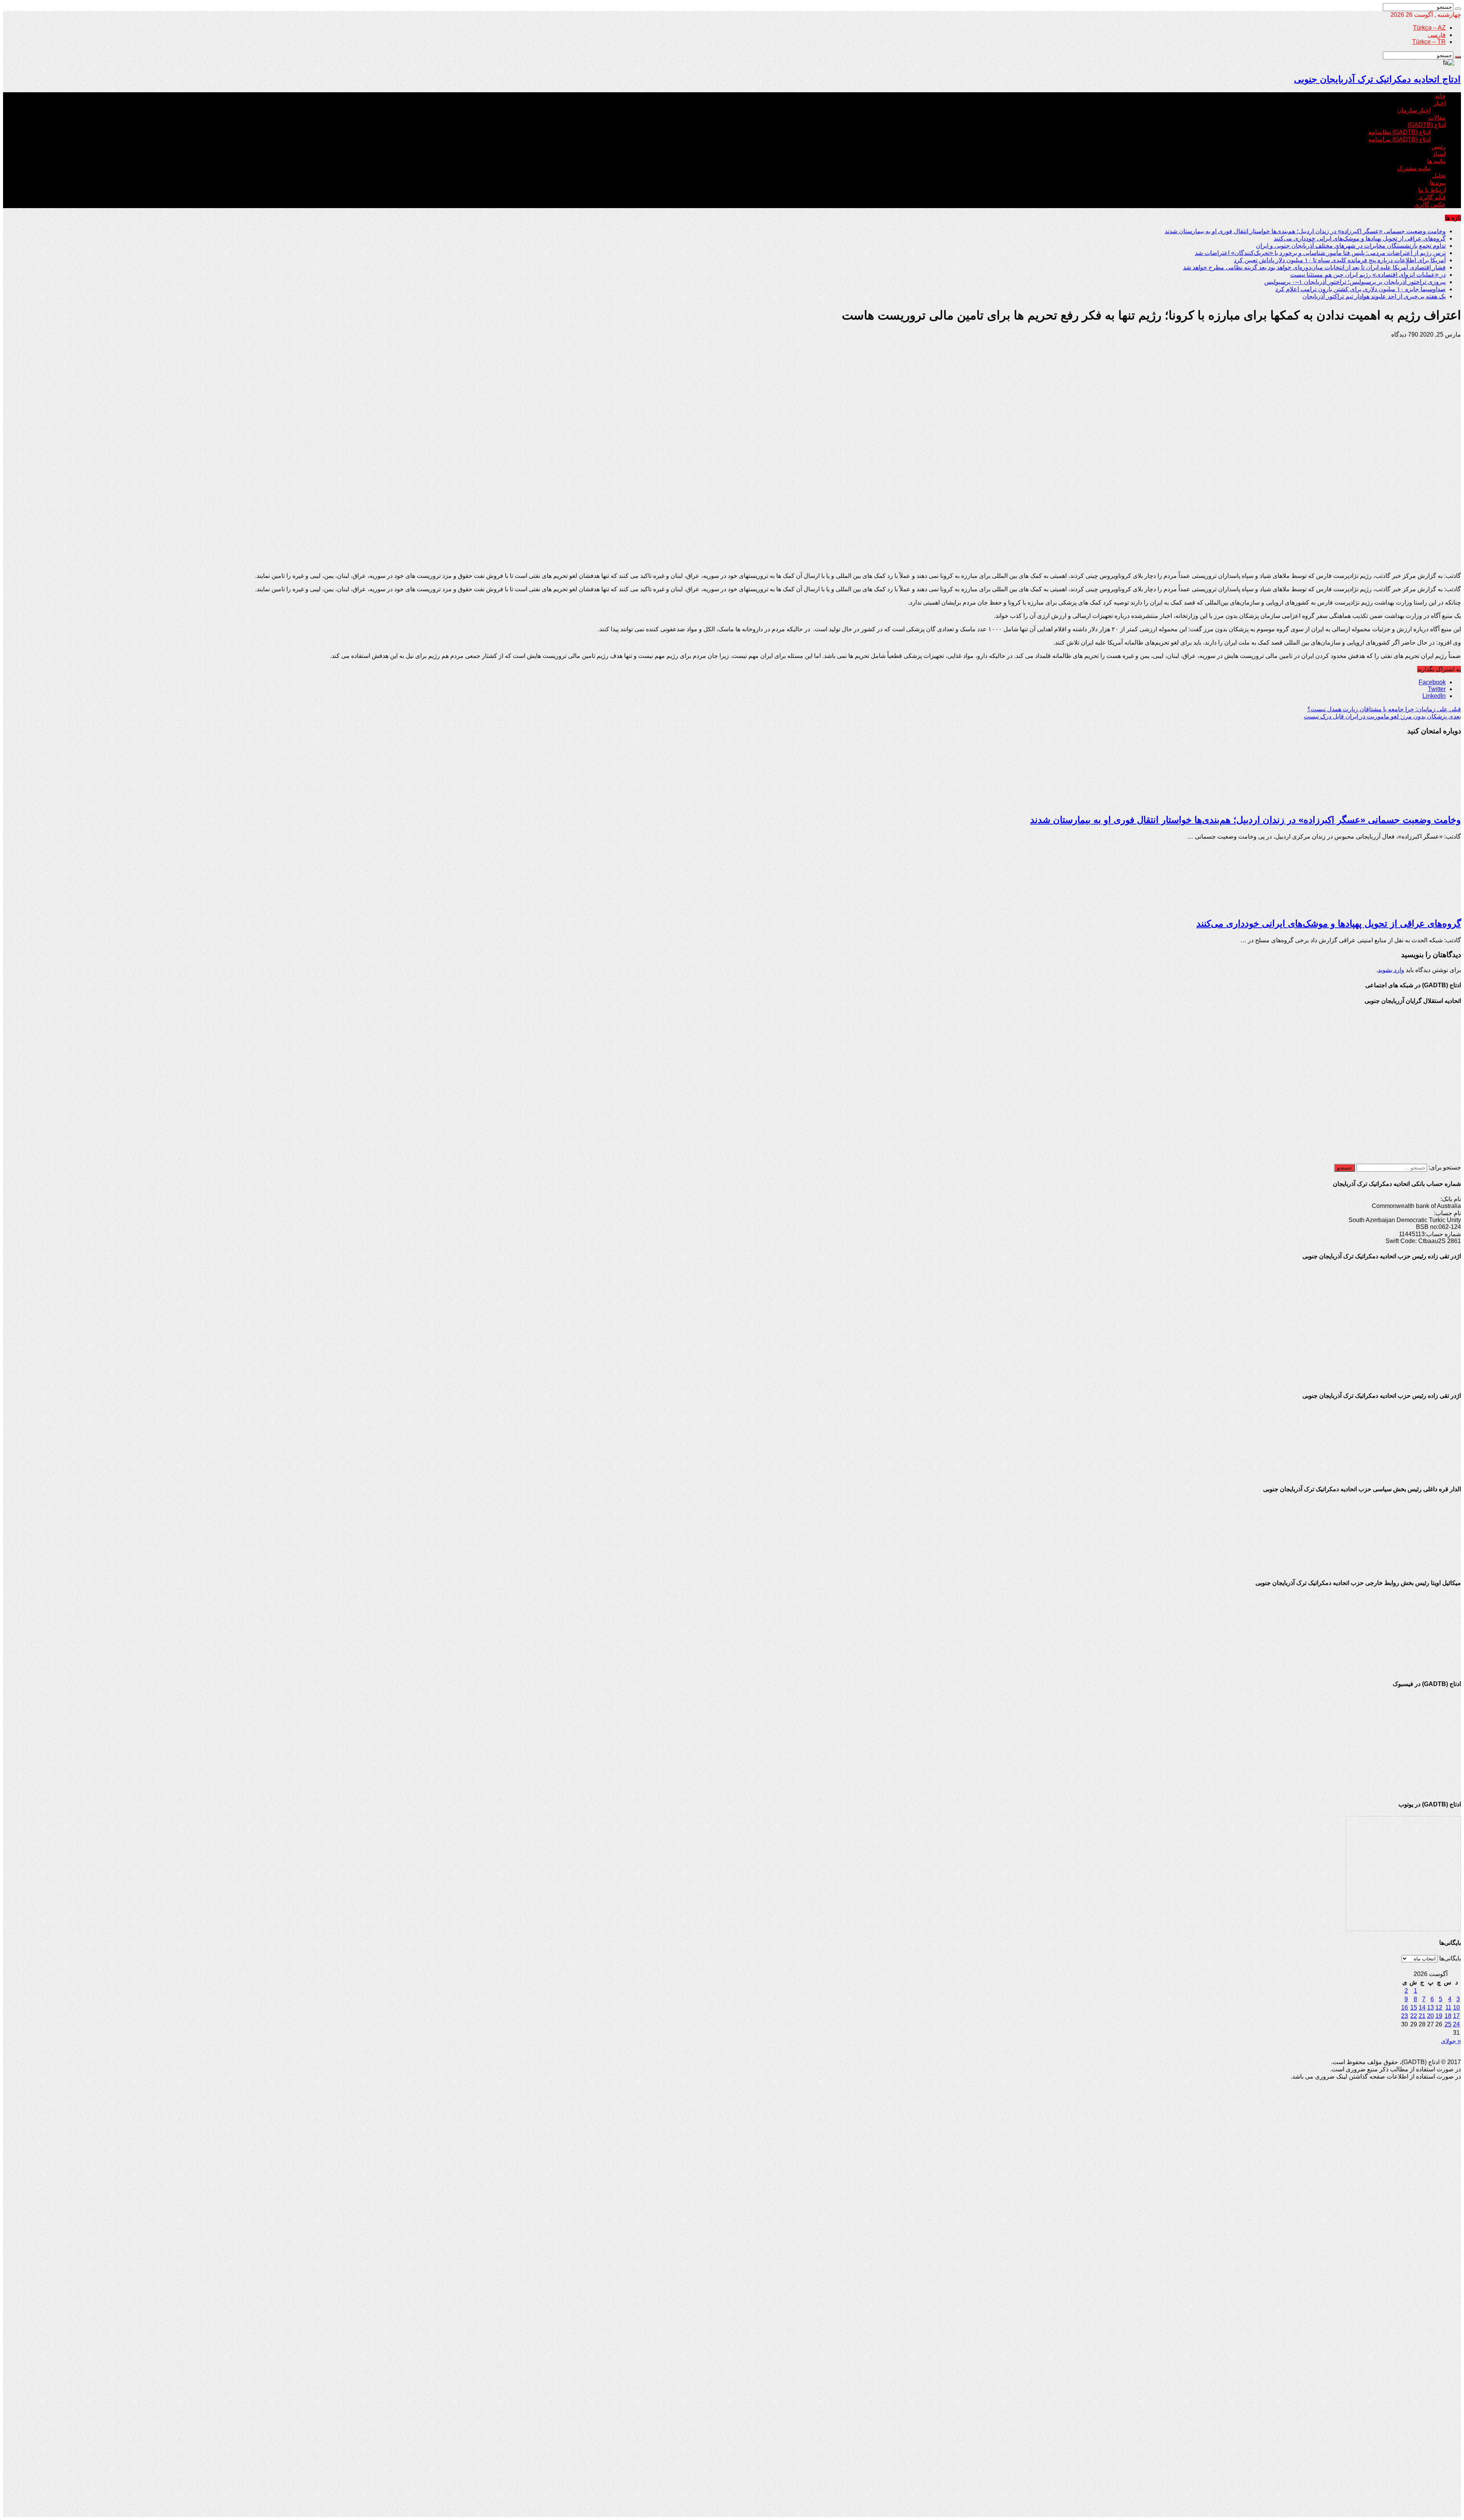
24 (1456, 2024)
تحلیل (1439, 176)
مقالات (1437, 118)
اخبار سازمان (1414, 110)
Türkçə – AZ (1429, 28)
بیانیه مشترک (1414, 168)
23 (1405, 2016)
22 (1414, 2016)
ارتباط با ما (1432, 190)
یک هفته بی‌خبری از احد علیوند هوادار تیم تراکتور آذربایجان (1374, 296)
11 (1448, 2007)
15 (1414, 2007)
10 (1456, 2007)
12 (1439, 2007)
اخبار (1440, 103)
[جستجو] (1458, 9)
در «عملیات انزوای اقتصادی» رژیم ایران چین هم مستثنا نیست (1368, 275)
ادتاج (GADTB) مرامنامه (1399, 139)
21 (1422, 2016)
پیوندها (1438, 183)
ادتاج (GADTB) (1427, 125)
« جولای (1451, 2041)
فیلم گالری (1432, 197)
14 (1422, 2007)
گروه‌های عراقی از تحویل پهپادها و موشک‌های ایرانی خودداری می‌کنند (1360, 238)
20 (1430, 2016)
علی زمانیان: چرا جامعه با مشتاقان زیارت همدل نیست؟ (1384, 709)
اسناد (1439, 154)
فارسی (1437, 35)
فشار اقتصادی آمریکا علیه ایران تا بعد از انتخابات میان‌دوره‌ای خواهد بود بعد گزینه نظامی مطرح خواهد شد (1314, 267)
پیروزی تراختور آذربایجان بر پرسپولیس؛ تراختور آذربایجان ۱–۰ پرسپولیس (1355, 282)
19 (1439, 2016)
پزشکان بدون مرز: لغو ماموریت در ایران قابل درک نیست (1382, 716)
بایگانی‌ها (1450, 1958)
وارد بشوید (1391, 970)
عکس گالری (1430, 205)
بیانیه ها (1436, 161)
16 (1405, 2007)
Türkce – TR (1429, 42)
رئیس (1439, 147)
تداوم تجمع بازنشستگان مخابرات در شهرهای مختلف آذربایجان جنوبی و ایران (1351, 246)
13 (1430, 2007)
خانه (1440, 96)
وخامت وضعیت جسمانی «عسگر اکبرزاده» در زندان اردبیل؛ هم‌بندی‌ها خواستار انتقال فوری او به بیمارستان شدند (1305, 231)
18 (1448, 2016)
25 (1448, 2024)
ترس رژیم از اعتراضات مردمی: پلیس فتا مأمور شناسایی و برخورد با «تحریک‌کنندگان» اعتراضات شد (1320, 253)
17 (1456, 2016)
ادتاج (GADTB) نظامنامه (1399, 132)
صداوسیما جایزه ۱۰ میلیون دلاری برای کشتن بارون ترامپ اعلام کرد (1360, 289)
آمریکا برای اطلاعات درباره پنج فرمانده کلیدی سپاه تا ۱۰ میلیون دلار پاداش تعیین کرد (1340, 260)
